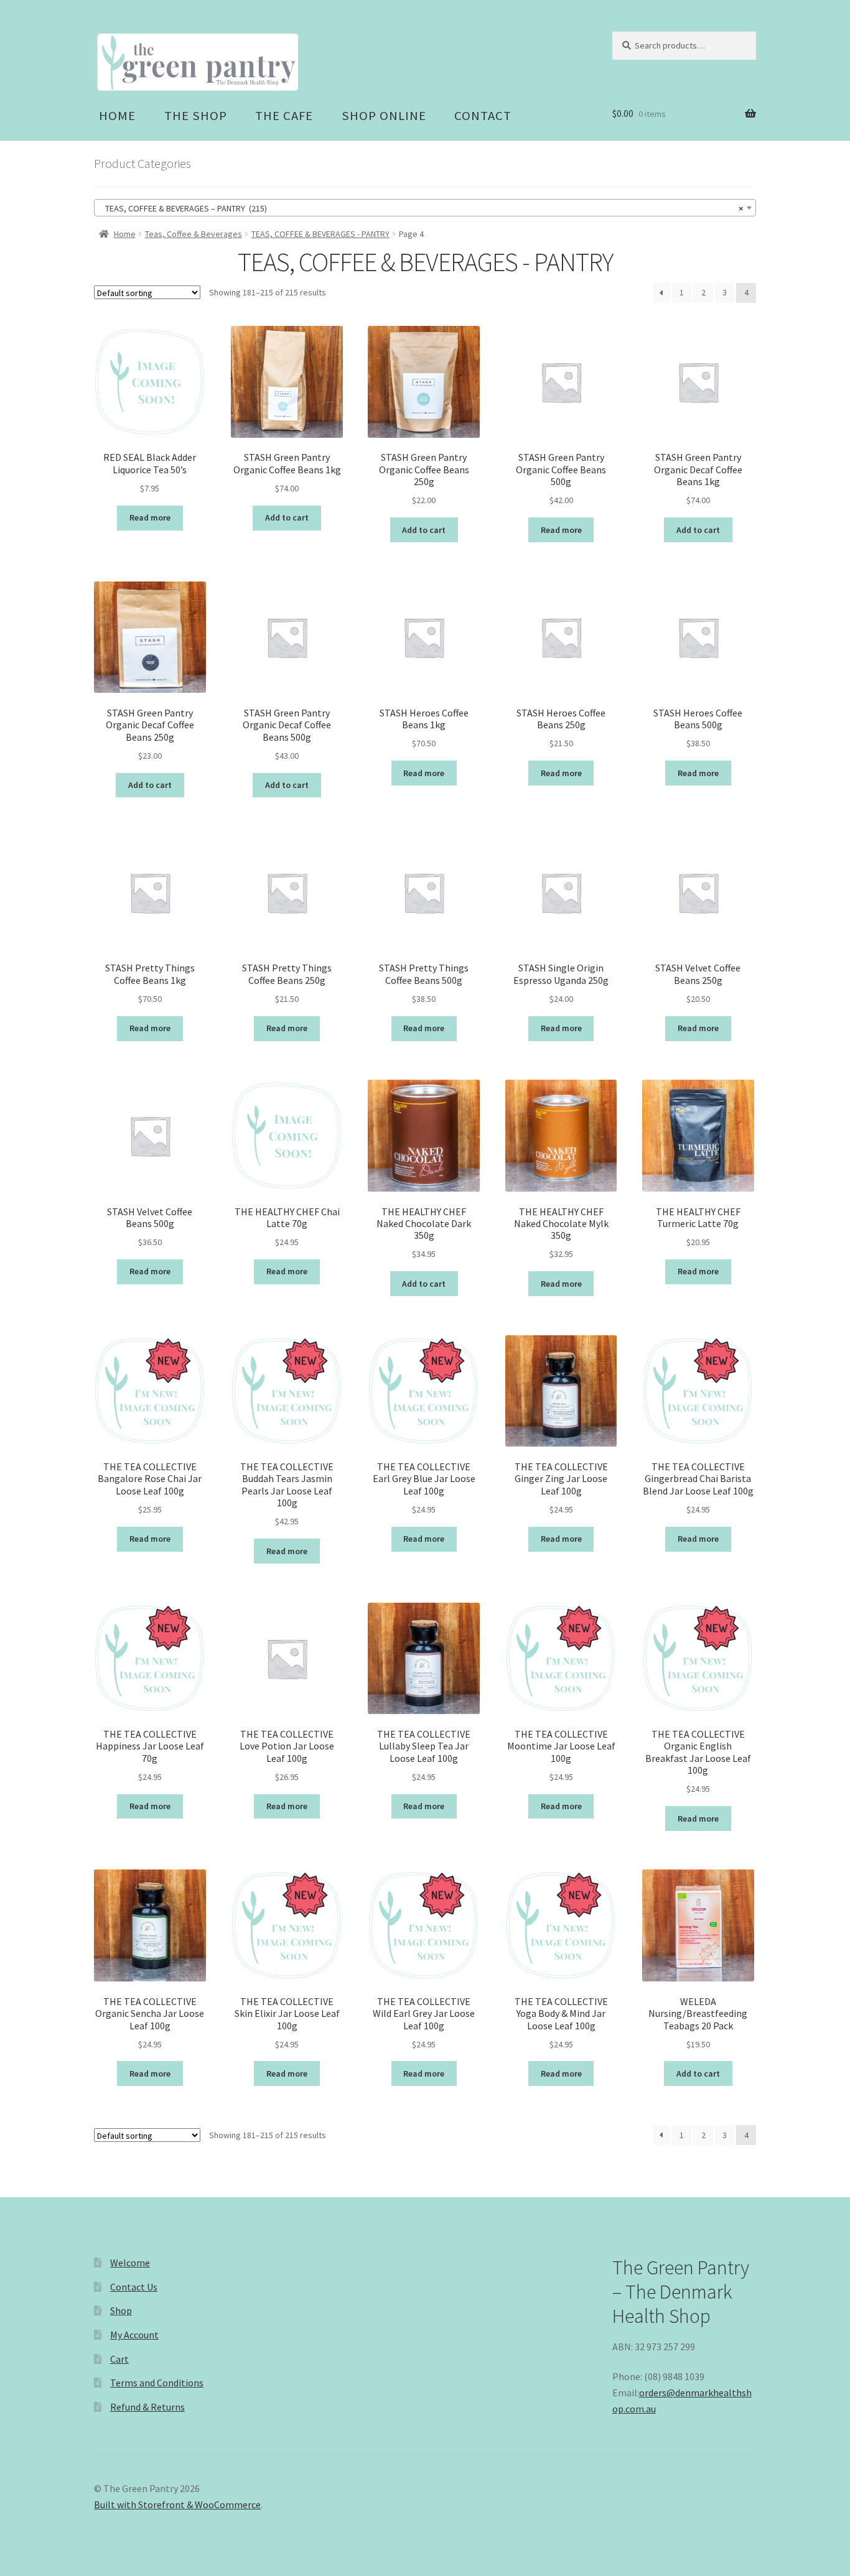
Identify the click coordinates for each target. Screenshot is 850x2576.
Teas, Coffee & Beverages (194, 234)
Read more (150, 517)
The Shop (196, 116)
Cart (119, 2359)
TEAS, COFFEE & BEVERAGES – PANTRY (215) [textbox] (421, 208)
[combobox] (425, 208)
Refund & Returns (147, 2407)
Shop (121, 2310)
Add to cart (287, 517)
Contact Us (134, 2287)
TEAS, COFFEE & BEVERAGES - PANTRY (320, 234)
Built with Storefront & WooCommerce (177, 2504)
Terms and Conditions (157, 2383)
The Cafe (284, 116)
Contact (483, 116)
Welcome (130, 2263)
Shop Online (384, 116)
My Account (134, 2335)
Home (117, 116)
